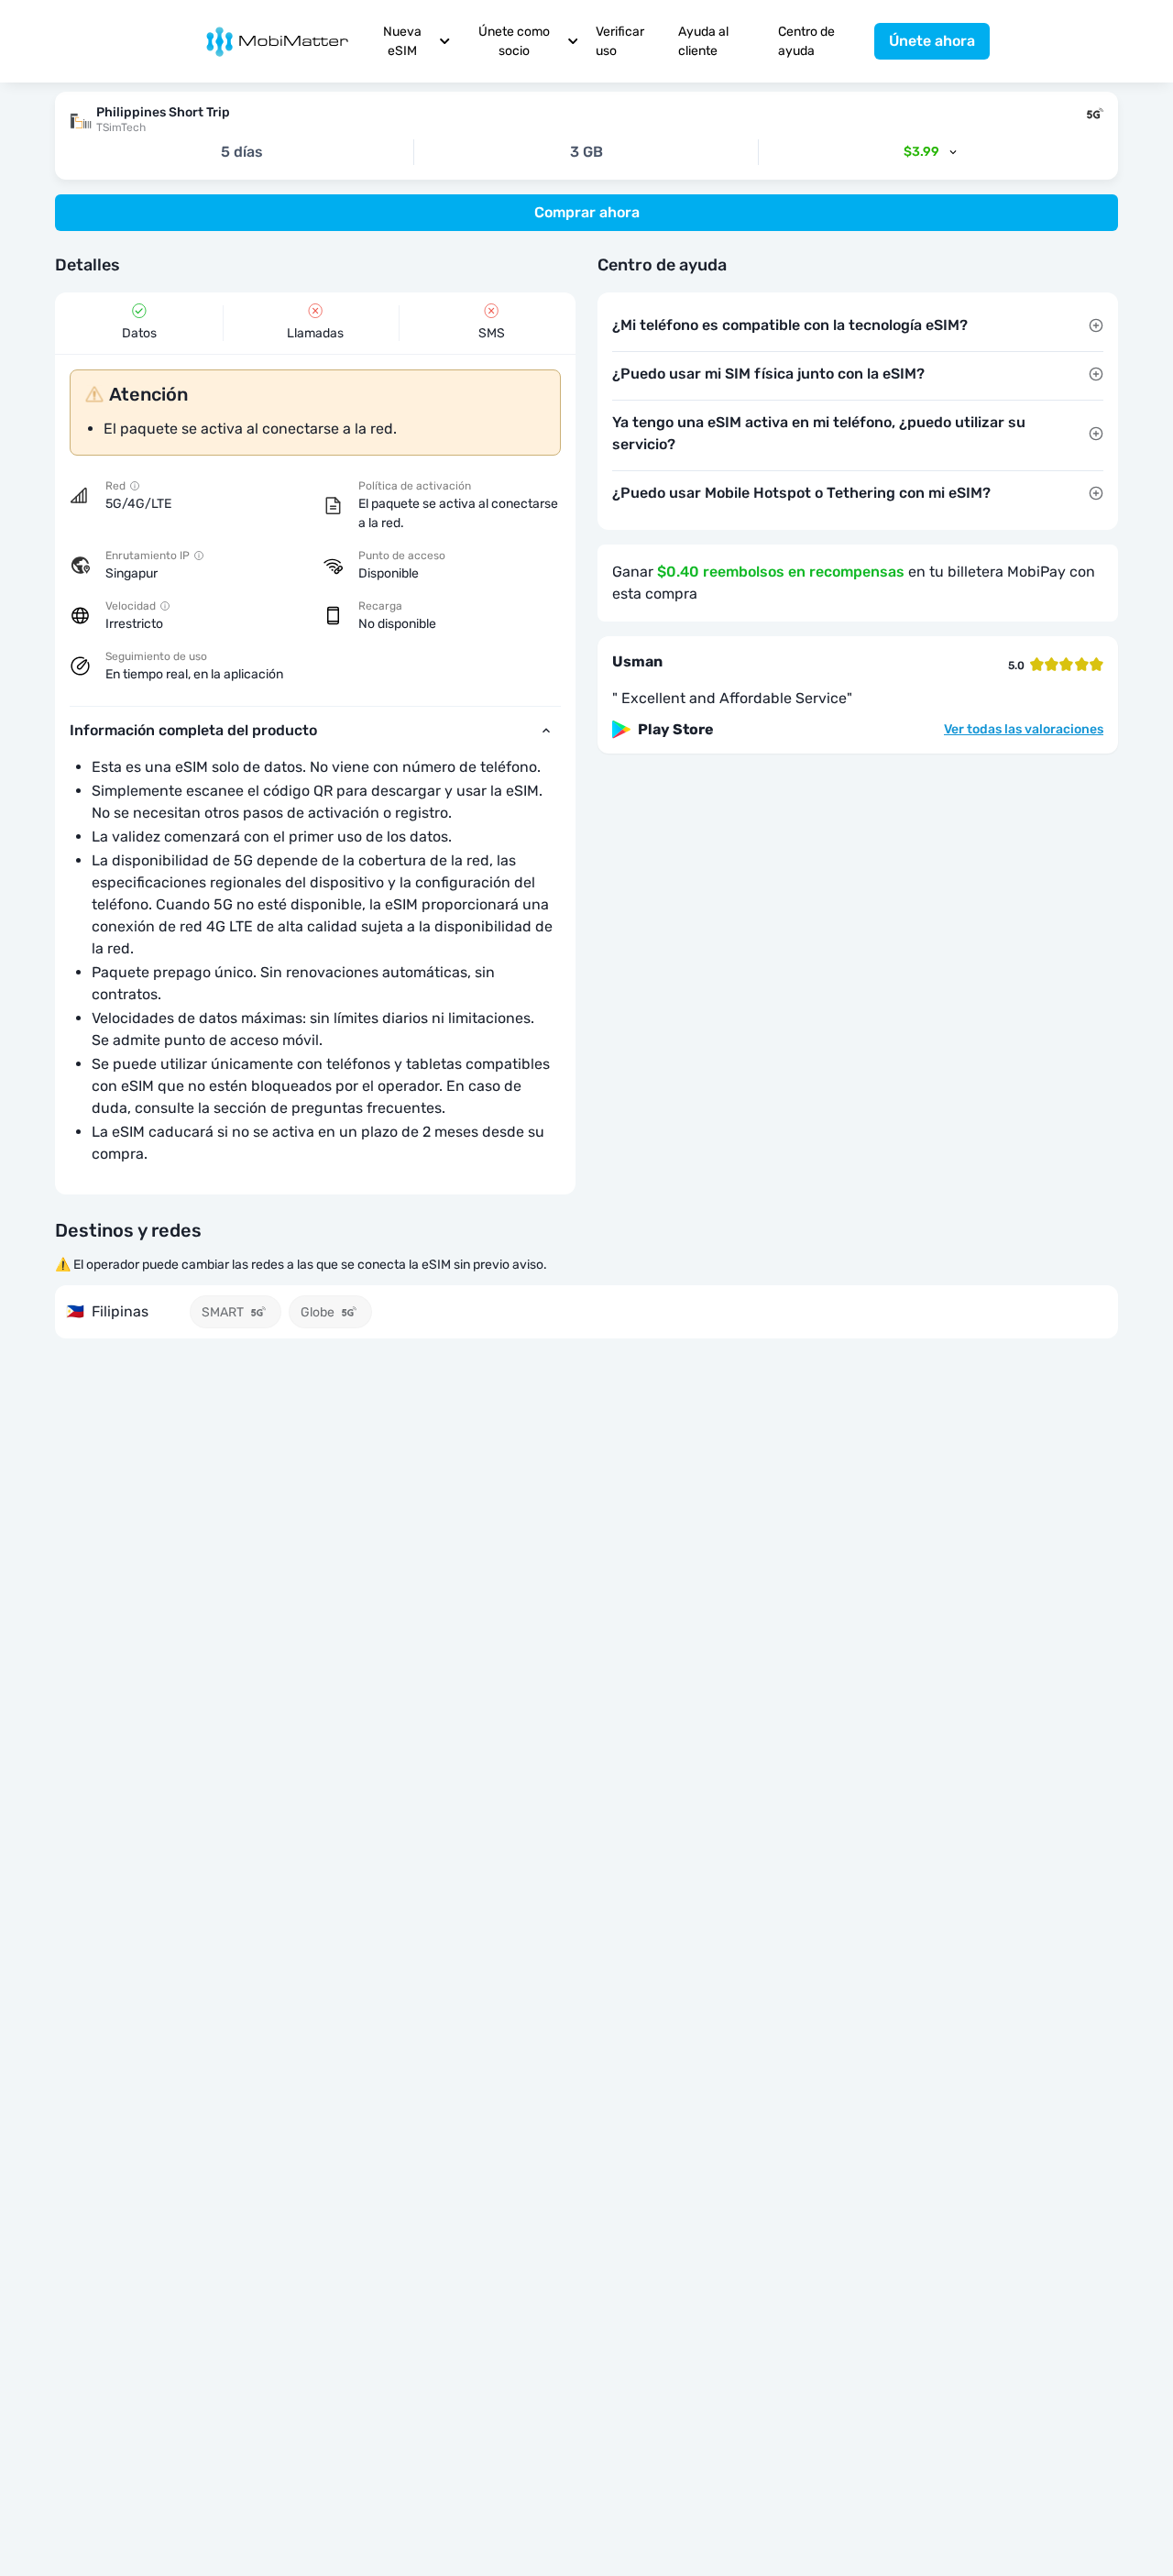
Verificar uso (620, 41)
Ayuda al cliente (703, 41)
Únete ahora (932, 41)
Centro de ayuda (806, 41)
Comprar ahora (587, 212)
